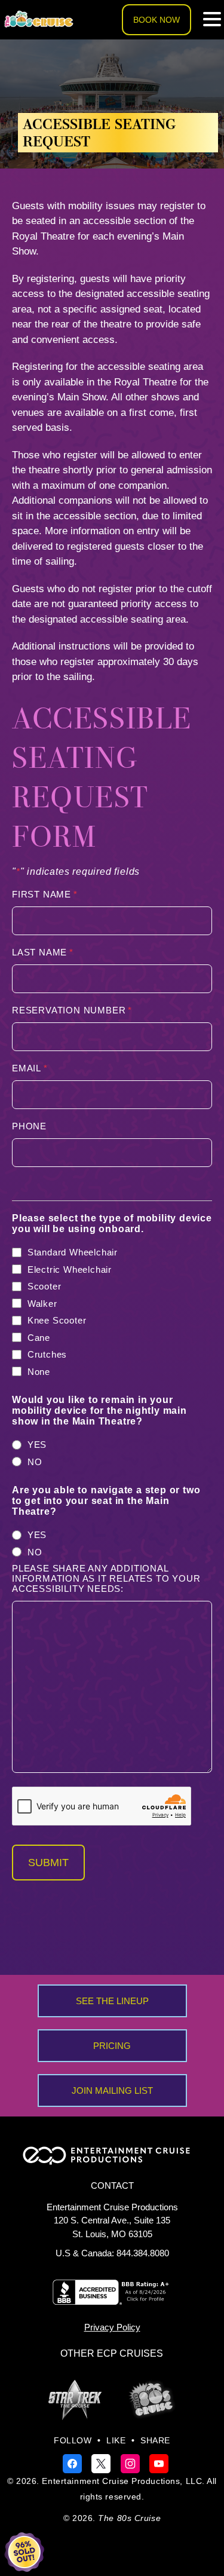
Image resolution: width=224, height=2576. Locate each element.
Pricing (112, 2046)
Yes (37, 1445)
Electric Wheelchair (70, 1269)
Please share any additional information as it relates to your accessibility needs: (106, 1578)
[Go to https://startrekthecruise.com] (75, 2400)
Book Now (157, 20)
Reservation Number (72, 1010)
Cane (39, 1338)
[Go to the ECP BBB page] (112, 2300)
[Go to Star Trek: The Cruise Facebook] (74, 2463)
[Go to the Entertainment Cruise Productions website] (112, 2160)
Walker (42, 1304)
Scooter (45, 1286)
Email (30, 1068)
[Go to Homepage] (39, 20)
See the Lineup (112, 2001)
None (39, 1372)
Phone (29, 1126)
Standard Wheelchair (73, 1252)
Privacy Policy (112, 2327)
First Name (45, 894)
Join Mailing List (112, 2090)
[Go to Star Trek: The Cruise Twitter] (102, 2463)
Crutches (47, 1354)
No (35, 1462)
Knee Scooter (57, 1320)
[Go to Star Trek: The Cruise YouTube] (159, 2463)
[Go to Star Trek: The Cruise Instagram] (132, 2463)
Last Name (43, 952)
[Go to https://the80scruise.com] (152, 2399)
